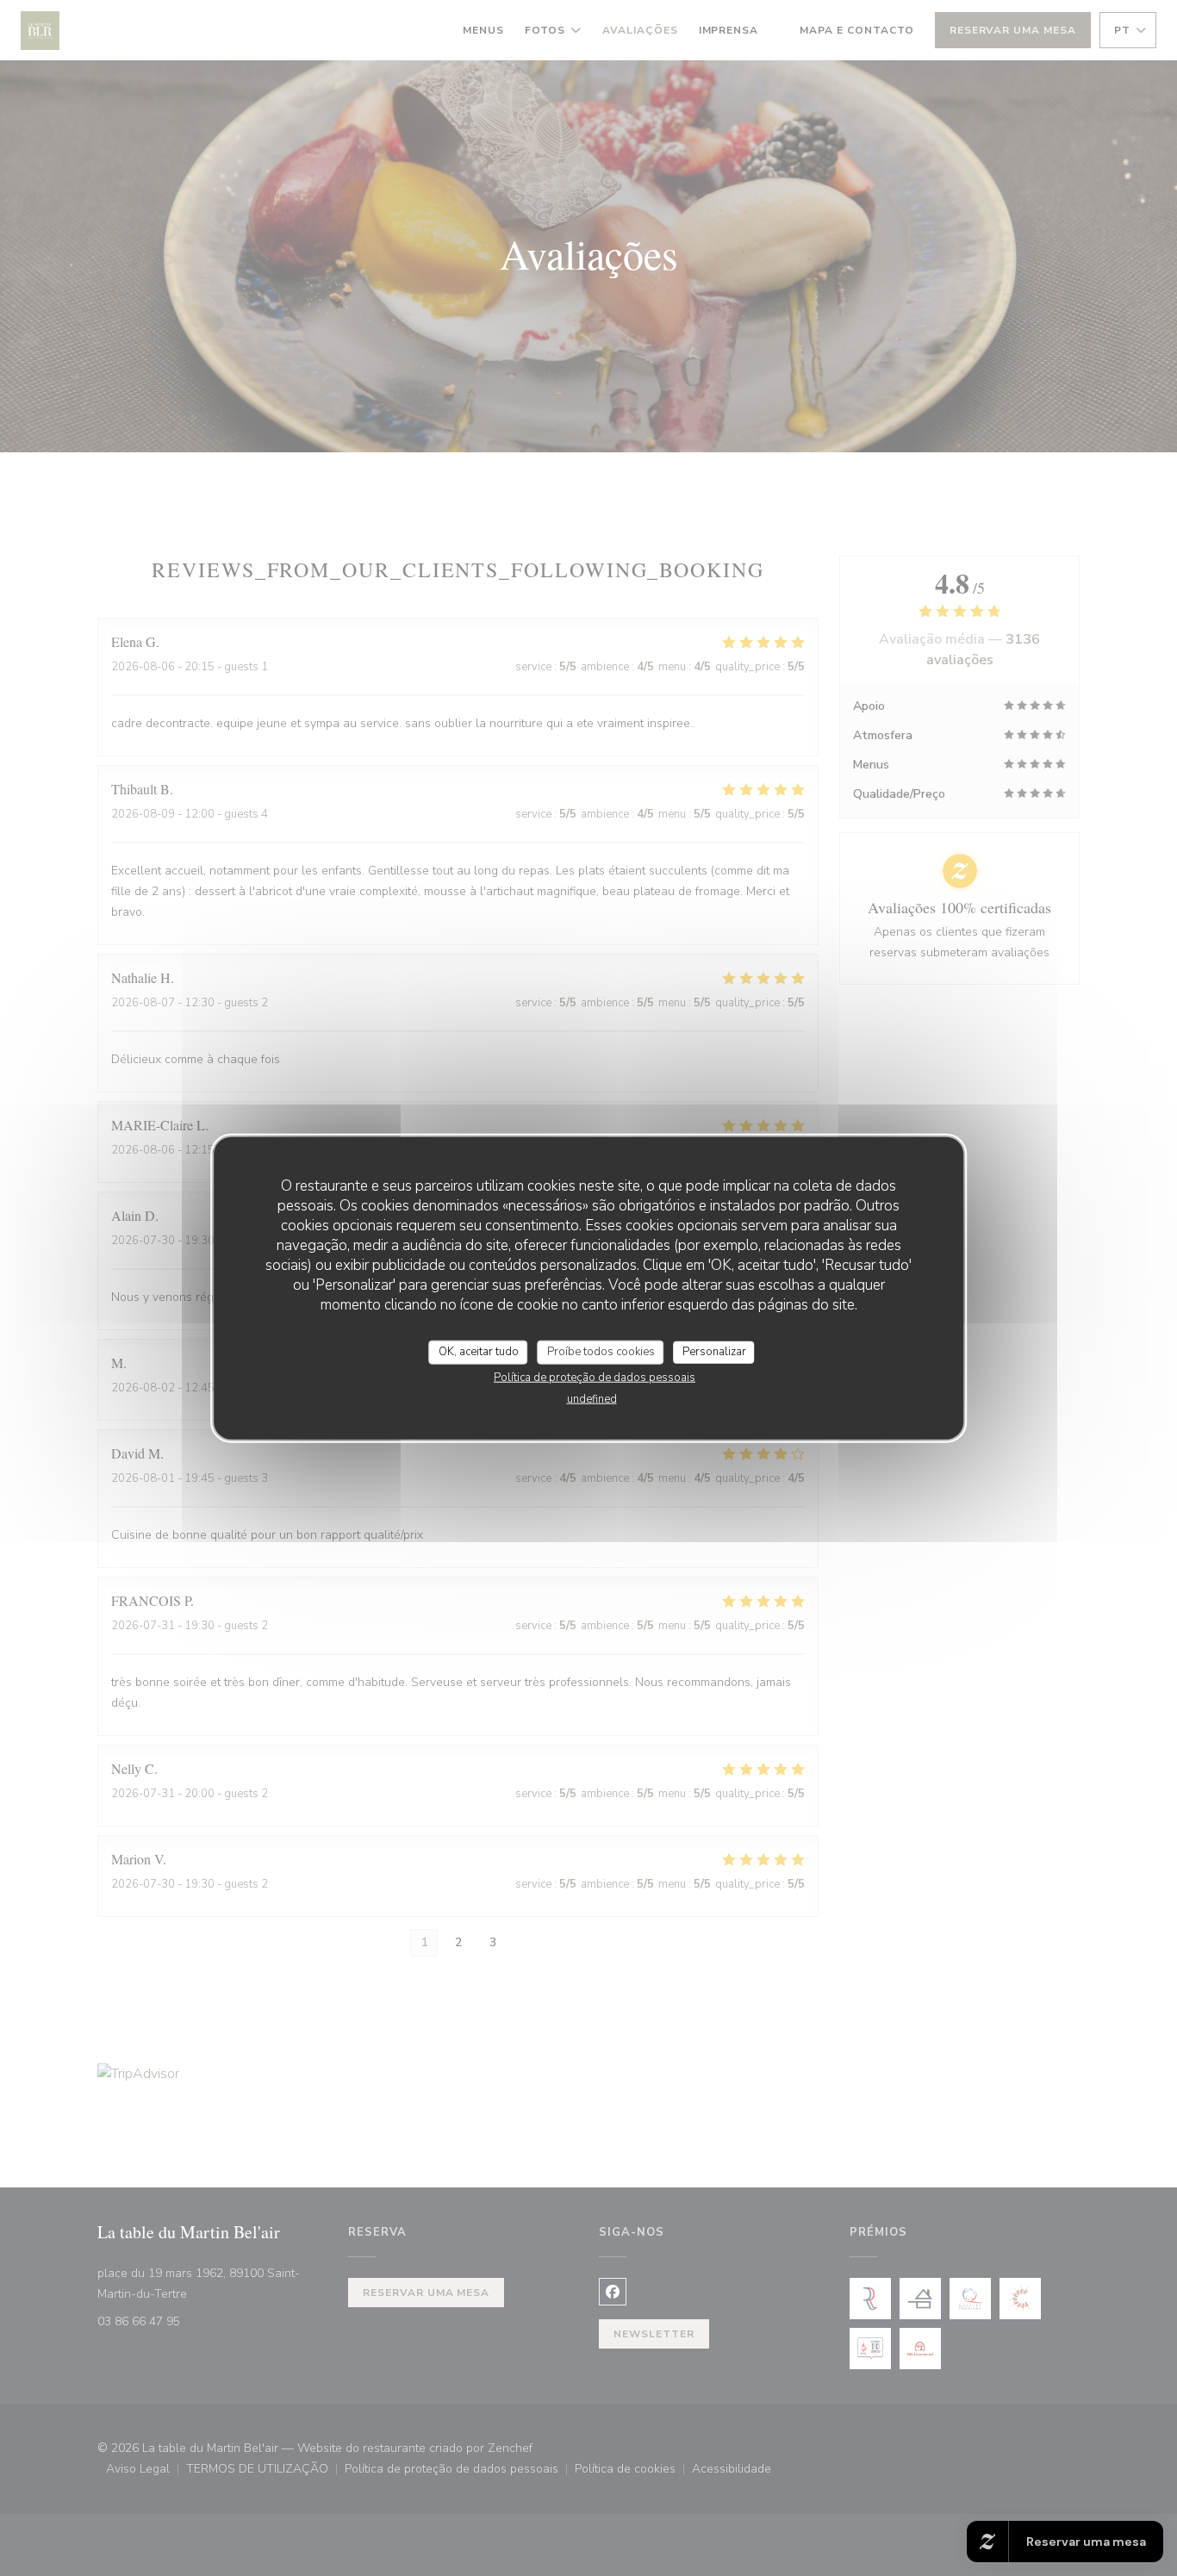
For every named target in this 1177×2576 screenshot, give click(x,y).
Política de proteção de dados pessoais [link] (595, 1377)
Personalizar (714, 1352)
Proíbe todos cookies (601, 1352)
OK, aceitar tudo (479, 1352)
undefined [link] (592, 1398)
